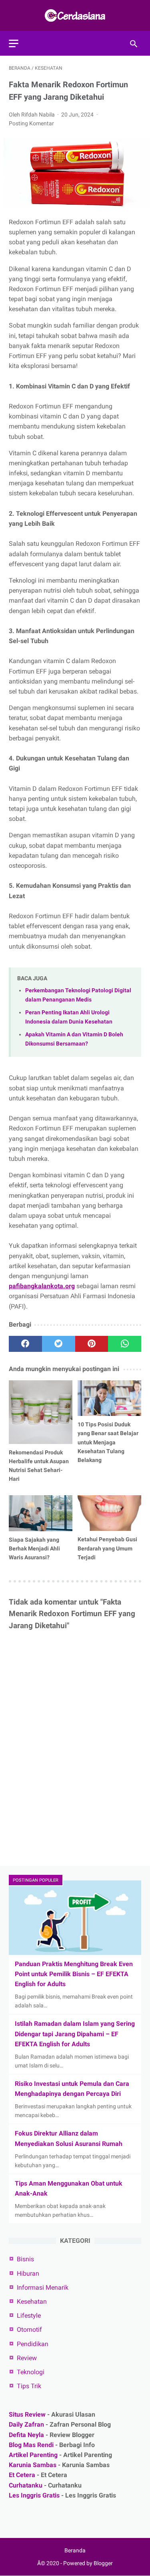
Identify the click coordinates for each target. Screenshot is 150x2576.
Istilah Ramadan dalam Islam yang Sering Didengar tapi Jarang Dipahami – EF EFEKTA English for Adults (75, 2034)
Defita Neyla (26, 2435)
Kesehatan (32, 2302)
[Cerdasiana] (75, 15)
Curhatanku (26, 2485)
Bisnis (25, 2259)
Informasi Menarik (43, 2287)
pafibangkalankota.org (42, 1286)
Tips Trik (29, 2386)
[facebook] (25, 1344)
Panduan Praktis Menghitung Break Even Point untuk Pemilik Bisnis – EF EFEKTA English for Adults (74, 1974)
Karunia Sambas (33, 2465)
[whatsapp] (125, 1344)
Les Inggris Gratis (34, 2495)
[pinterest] (92, 1344)
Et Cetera (22, 2475)
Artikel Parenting (33, 2455)
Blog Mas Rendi (31, 2445)
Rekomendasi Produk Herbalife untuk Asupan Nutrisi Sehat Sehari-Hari (39, 1466)
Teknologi (31, 2372)
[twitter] (59, 1344)
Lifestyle (29, 2316)
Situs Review (27, 2414)
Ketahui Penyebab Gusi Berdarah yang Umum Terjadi (107, 1548)
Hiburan (28, 2273)
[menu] (14, 43)
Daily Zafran (26, 2424)
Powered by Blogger (88, 2563)
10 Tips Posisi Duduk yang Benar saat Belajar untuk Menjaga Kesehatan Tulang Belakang (108, 1442)
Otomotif (29, 2330)
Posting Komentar (31, 123)
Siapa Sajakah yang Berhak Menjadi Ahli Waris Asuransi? (34, 1548)
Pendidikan (33, 2344)
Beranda (75, 2550)
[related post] (41, 1412)
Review (27, 2358)
